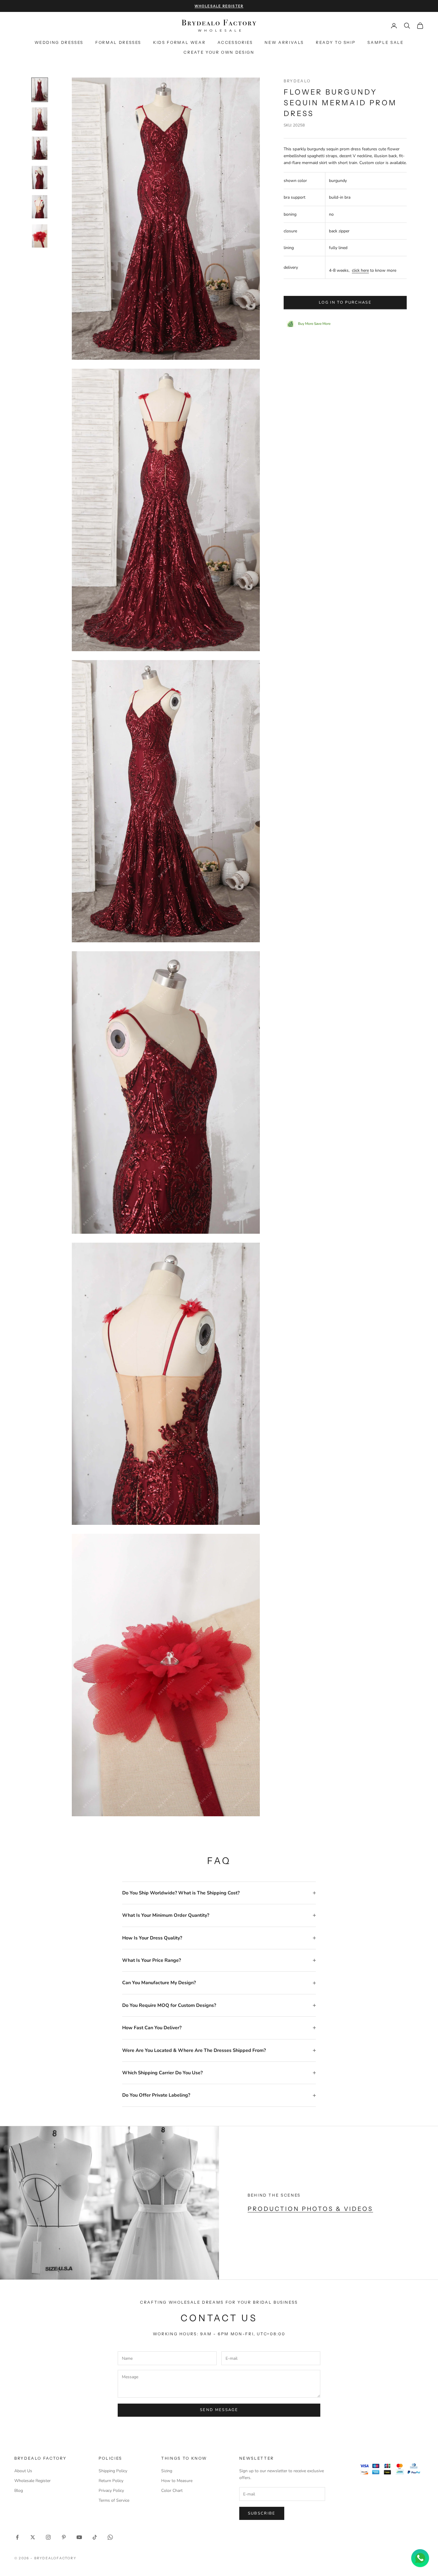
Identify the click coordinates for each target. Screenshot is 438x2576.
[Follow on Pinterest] (64, 2537)
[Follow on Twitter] (33, 2537)
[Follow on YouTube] (79, 2537)
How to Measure (177, 2481)
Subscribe (262, 2513)
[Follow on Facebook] (17, 2537)
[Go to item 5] (40, 207)
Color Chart (172, 2491)
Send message (219, 2410)
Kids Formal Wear (179, 42)
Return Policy (111, 2481)
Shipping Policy (113, 2471)
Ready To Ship (336, 42)
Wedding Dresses (59, 42)
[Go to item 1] (40, 90)
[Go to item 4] (40, 177)
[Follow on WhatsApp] (110, 2537)
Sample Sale (385, 42)
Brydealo (297, 81)
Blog (19, 2491)
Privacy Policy (111, 2491)
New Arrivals (284, 42)
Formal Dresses (118, 42)
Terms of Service (114, 2500)
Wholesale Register (32, 2481)
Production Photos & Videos (310, 2209)
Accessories (235, 42)
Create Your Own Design (219, 52)
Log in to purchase (345, 302)
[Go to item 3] (40, 148)
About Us (23, 2471)
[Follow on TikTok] (95, 2537)
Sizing (167, 2471)
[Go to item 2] (40, 119)
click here (360, 270)
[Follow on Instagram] (48, 2537)
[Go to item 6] (40, 236)
